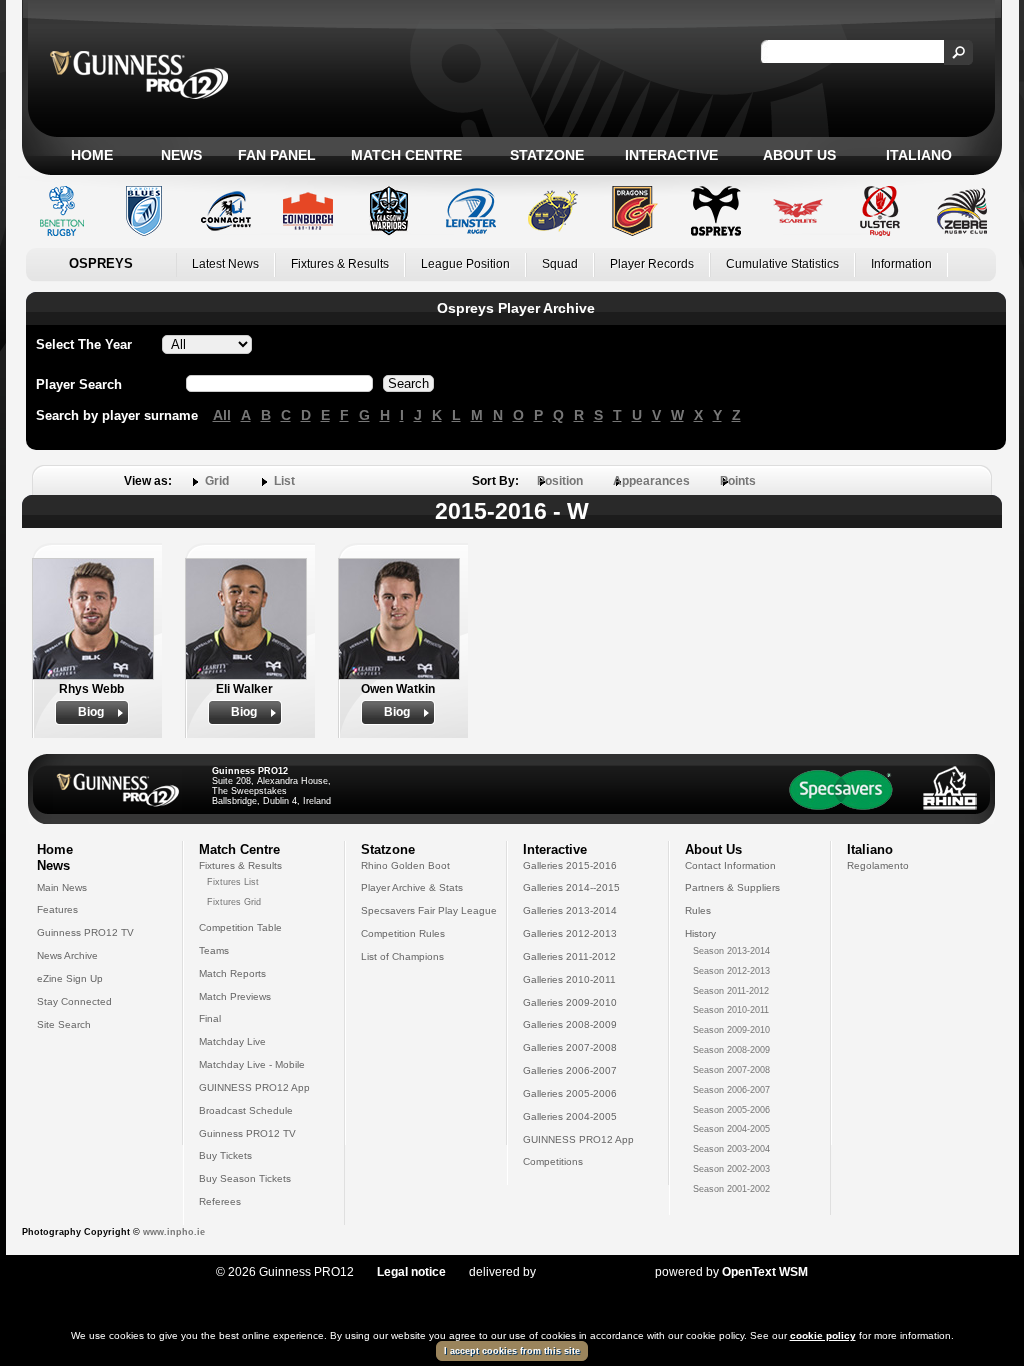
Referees (220, 1201)
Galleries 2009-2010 (570, 1002)
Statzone (547, 155)
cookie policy (823, 1335)
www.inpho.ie (174, 1232)
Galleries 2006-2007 (570, 1070)
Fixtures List (233, 882)
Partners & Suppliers (732, 887)
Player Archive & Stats (412, 887)
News (181, 155)
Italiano (919, 155)
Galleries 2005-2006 (570, 1093)
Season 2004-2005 (731, 1129)
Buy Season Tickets (245, 1178)
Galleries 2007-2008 (570, 1047)
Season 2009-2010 (731, 1030)
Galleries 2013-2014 (570, 910)
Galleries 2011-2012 (569, 956)
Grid (217, 481)
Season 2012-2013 (731, 971)
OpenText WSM (765, 1272)
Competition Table (240, 927)
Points (738, 481)
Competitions (553, 1161)
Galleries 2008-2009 (570, 1024)
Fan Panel (277, 155)
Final (210, 1018)
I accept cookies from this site (512, 1351)
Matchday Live (232, 1041)
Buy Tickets (225, 1155)
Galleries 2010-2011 (569, 979)
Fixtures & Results (340, 264)
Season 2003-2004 (731, 1149)
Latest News (225, 264)
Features (57, 909)
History (700, 933)
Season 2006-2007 (731, 1090)
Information (901, 264)
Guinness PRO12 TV (85, 932)
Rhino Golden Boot (405, 865)
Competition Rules (403, 933)
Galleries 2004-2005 (570, 1116)
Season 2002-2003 (731, 1169)
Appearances (651, 481)
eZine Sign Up (70, 978)
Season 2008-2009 (731, 1050)
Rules (698, 910)
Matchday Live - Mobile (252, 1064)
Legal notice (411, 1272)
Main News (62, 887)
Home (92, 155)
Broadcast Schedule (246, 1110)
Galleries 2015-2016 (570, 865)
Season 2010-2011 (731, 1010)
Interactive (671, 155)
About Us (799, 155)
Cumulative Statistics (782, 264)
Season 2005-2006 (731, 1110)
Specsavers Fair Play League (429, 910)
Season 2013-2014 (731, 951)
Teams (214, 950)
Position (560, 481)
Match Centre (406, 155)
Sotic (585, 1272)
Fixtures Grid (234, 902)
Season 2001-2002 (731, 1189)
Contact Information (730, 865)
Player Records (652, 264)
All (222, 415)
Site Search (64, 1024)
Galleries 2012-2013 (570, 933)
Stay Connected (74, 1001)
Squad (560, 264)
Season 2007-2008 (731, 1070)
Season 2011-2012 (731, 991)
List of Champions (402, 956)
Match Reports (232, 973)
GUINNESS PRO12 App (254, 1087)
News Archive (67, 955)
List (284, 481)
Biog (91, 712)
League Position (465, 264)
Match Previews (235, 996)
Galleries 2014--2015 (571, 887)
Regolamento (878, 865)
